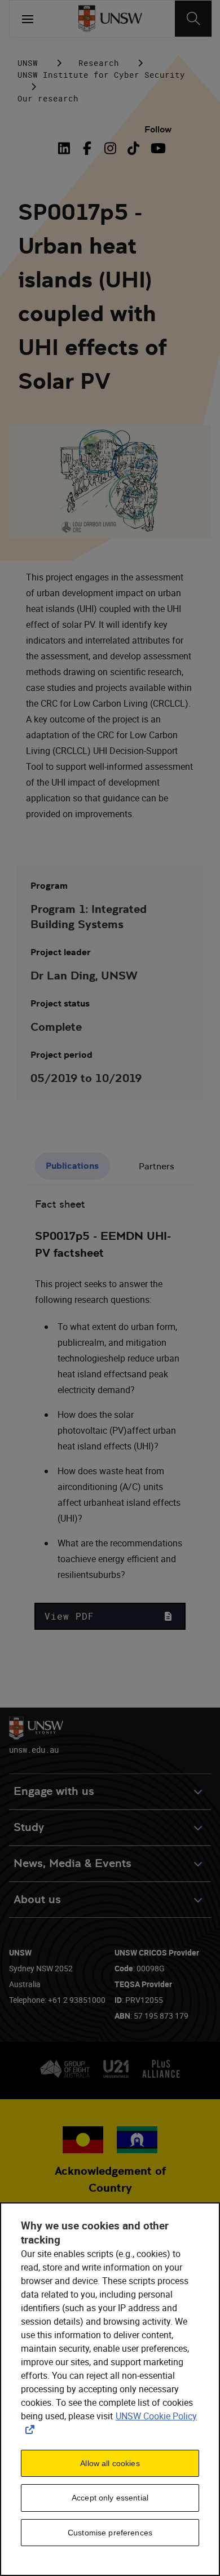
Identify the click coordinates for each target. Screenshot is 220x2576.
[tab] (72, 1166)
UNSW (28, 63)
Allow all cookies (110, 2463)
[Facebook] (87, 148)
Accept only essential (110, 2498)
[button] (110, 1616)
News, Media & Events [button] (72, 1863)
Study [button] (29, 1827)
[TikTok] (133, 148)
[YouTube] (157, 148)
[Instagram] (110, 148)
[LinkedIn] (67, 148)
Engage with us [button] (54, 1791)
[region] (110, 2389)
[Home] (110, 19)
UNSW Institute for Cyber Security (101, 75)
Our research (48, 98)
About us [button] (37, 1899)
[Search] (193, 19)
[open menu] (28, 19)
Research (99, 63)
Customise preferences (110, 2533)
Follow (158, 129)
